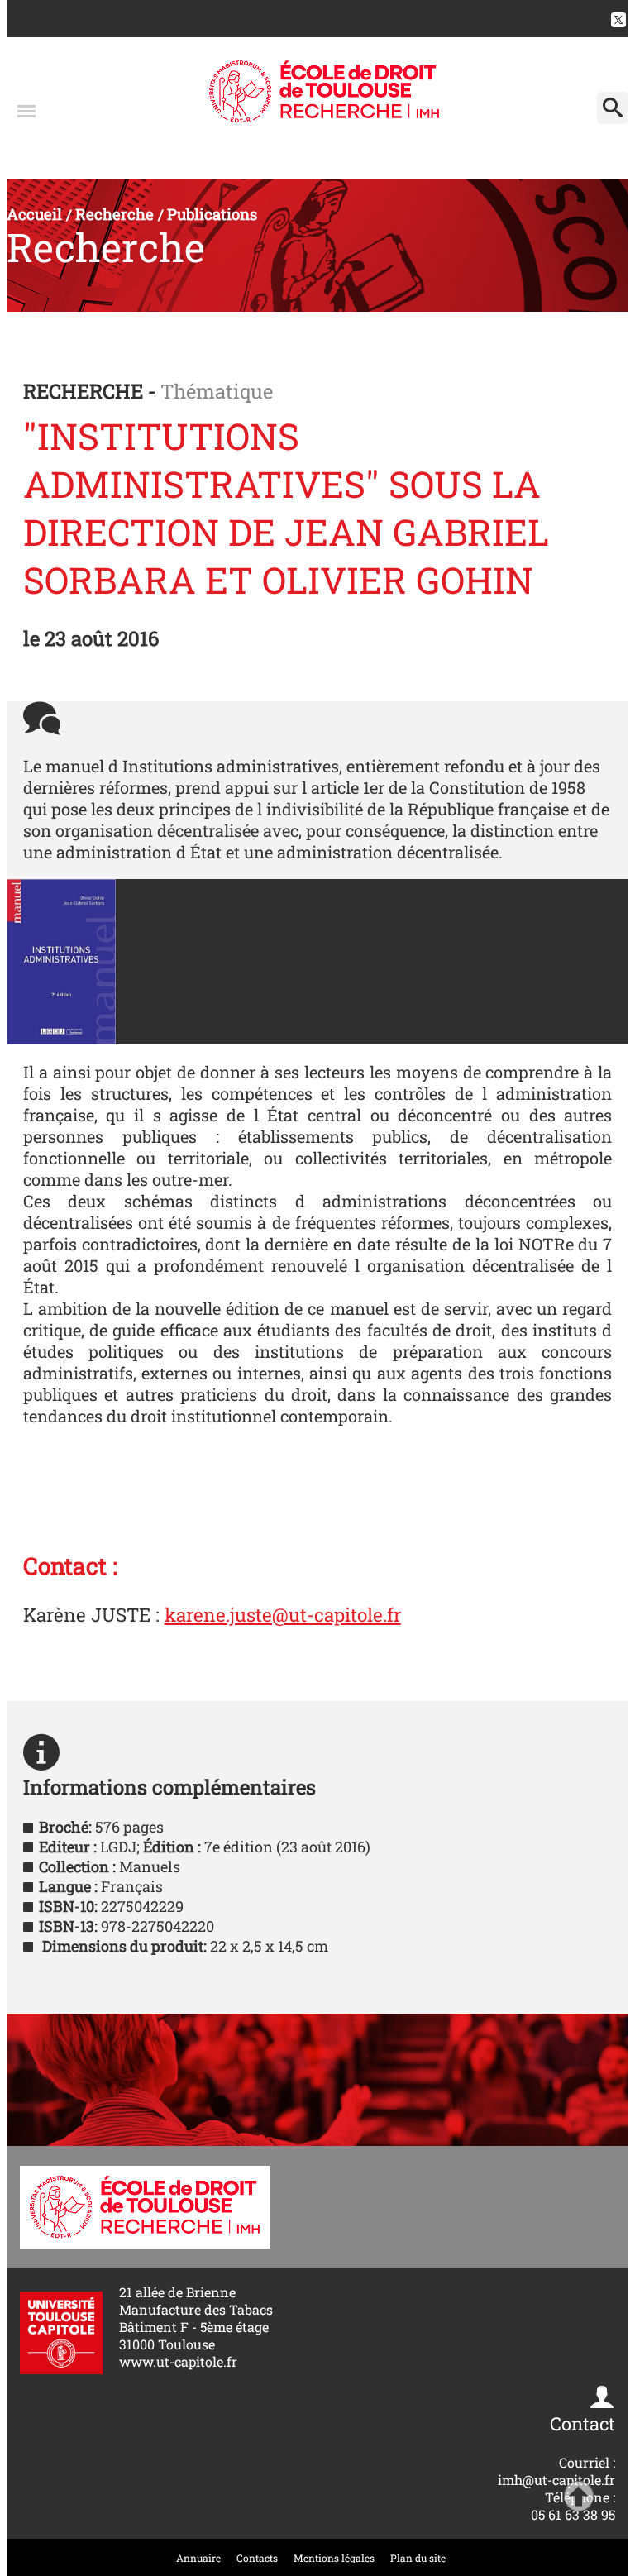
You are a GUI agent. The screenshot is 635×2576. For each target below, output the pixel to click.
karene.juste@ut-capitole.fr (283, 1614)
